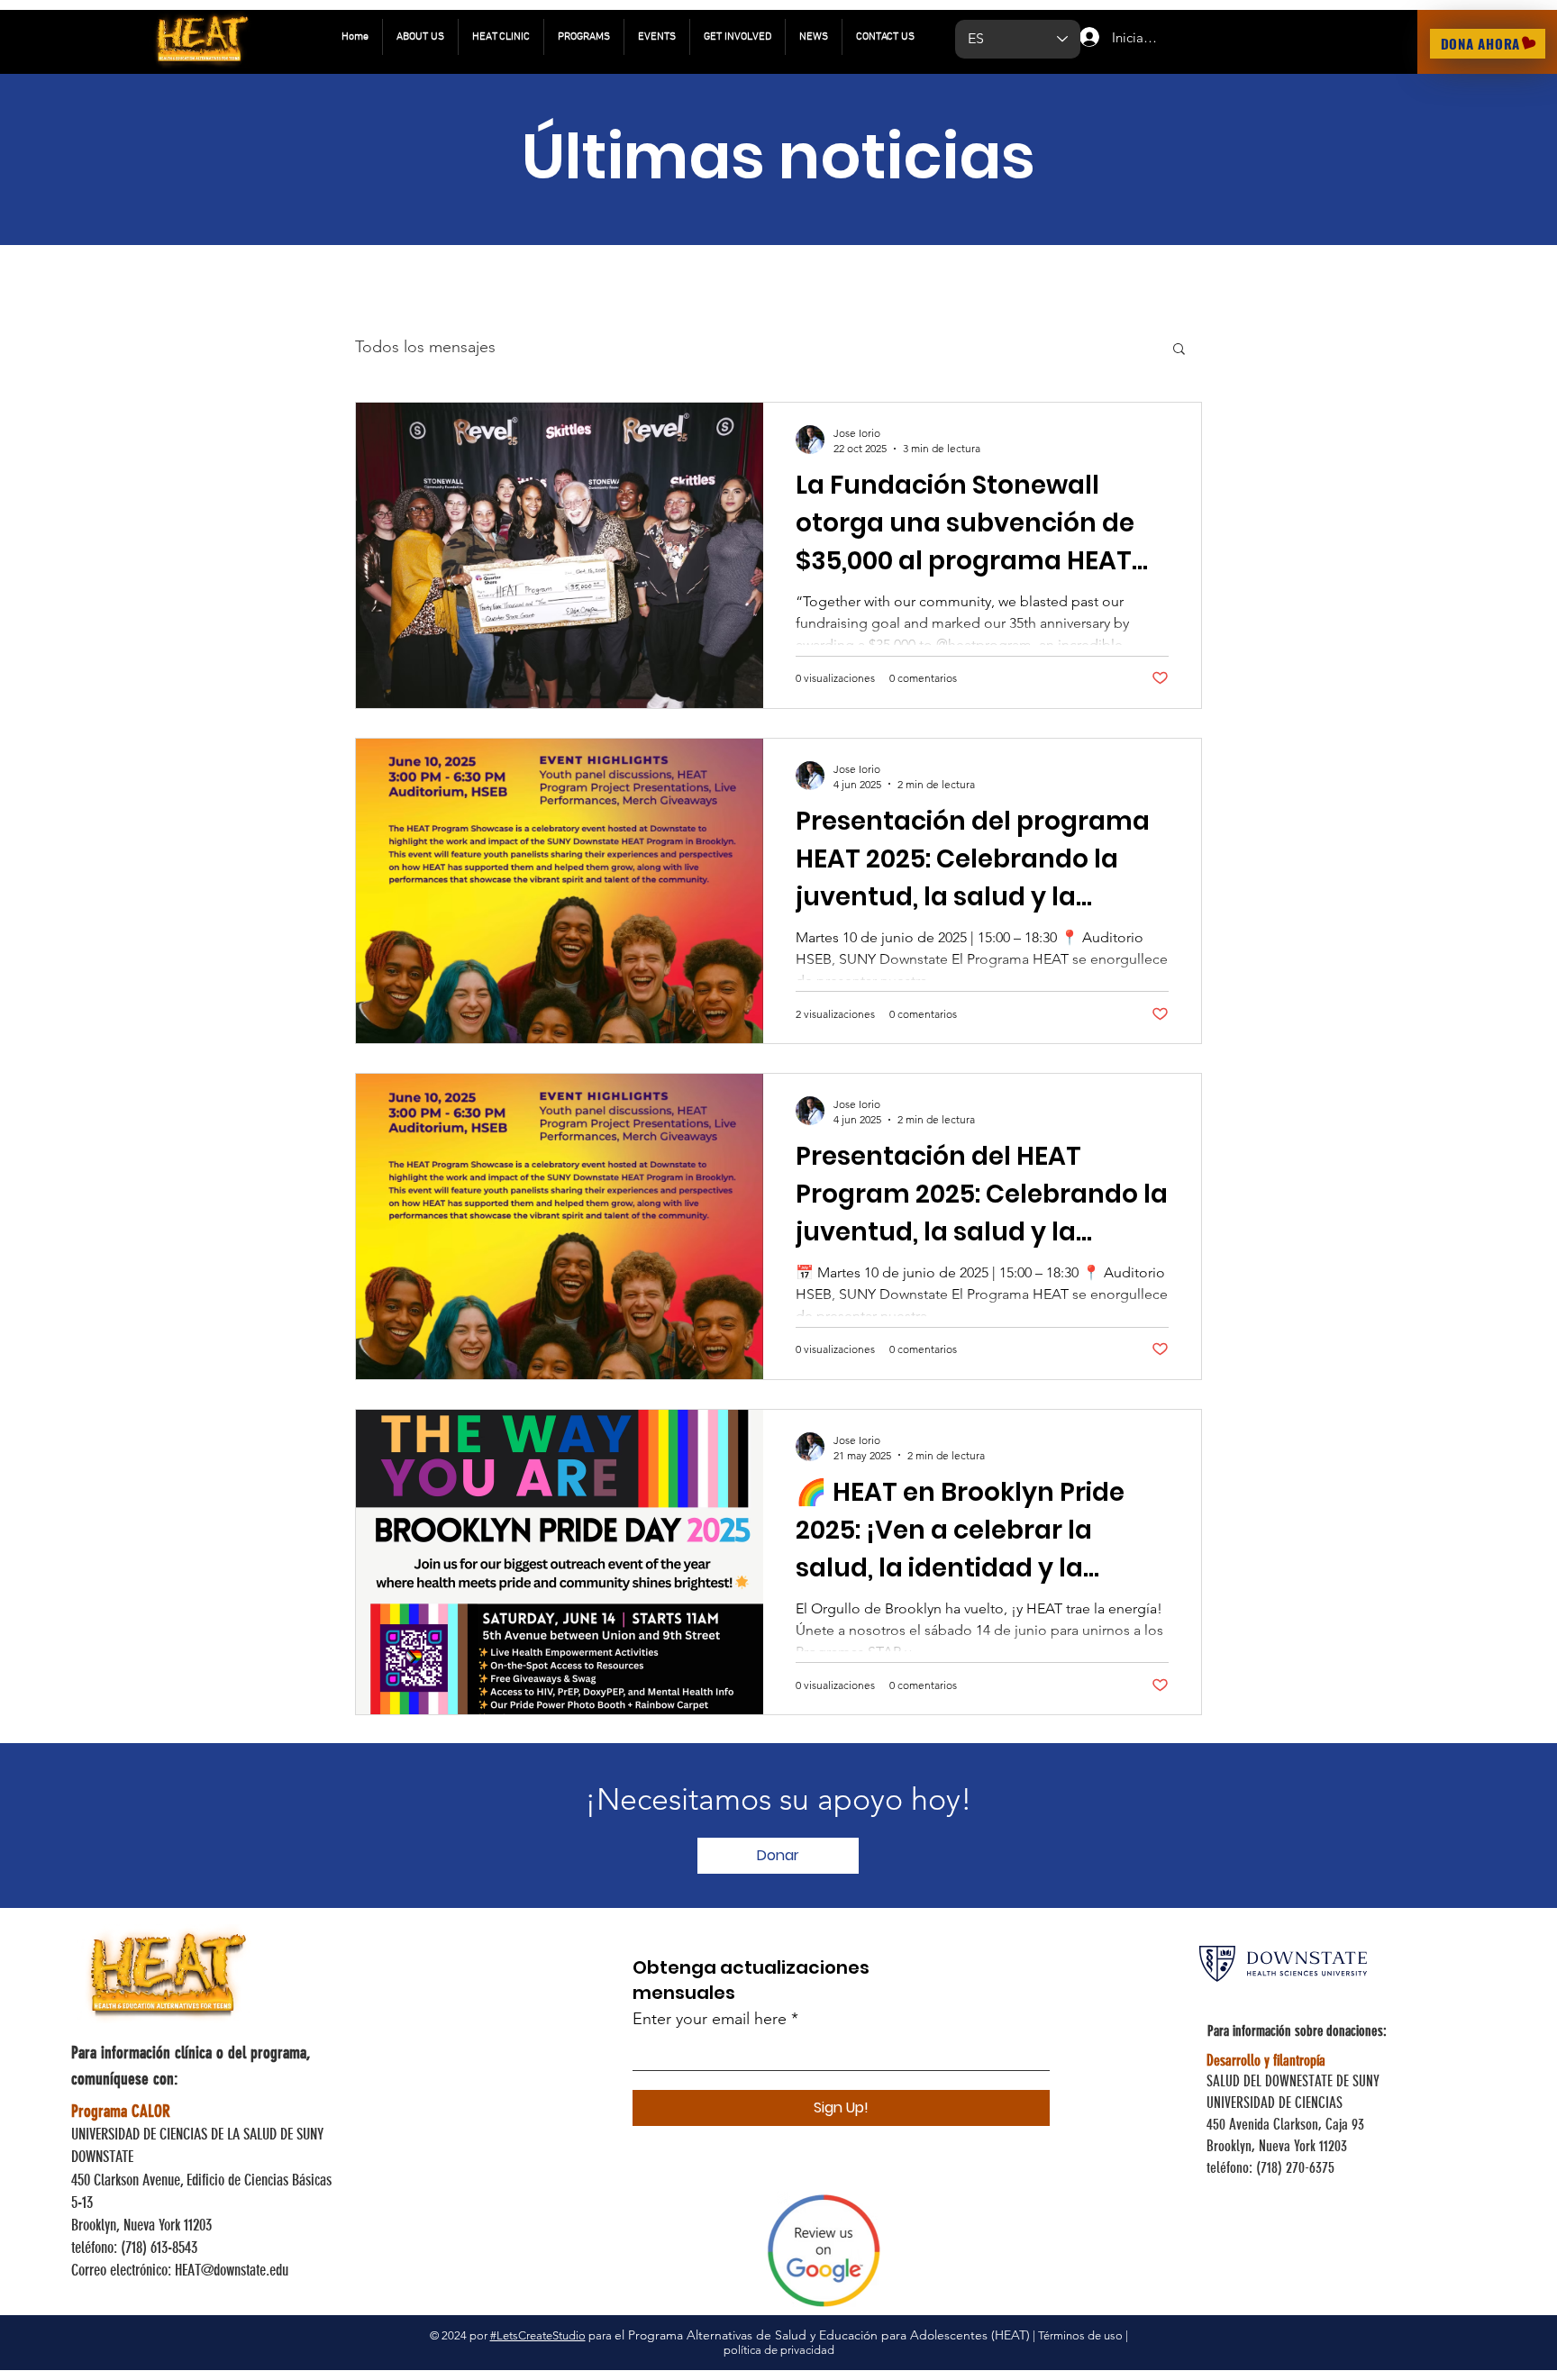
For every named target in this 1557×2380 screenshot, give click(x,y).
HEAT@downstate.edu (232, 2270)
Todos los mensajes (425, 347)
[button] (1179, 350)
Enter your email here (710, 2019)
